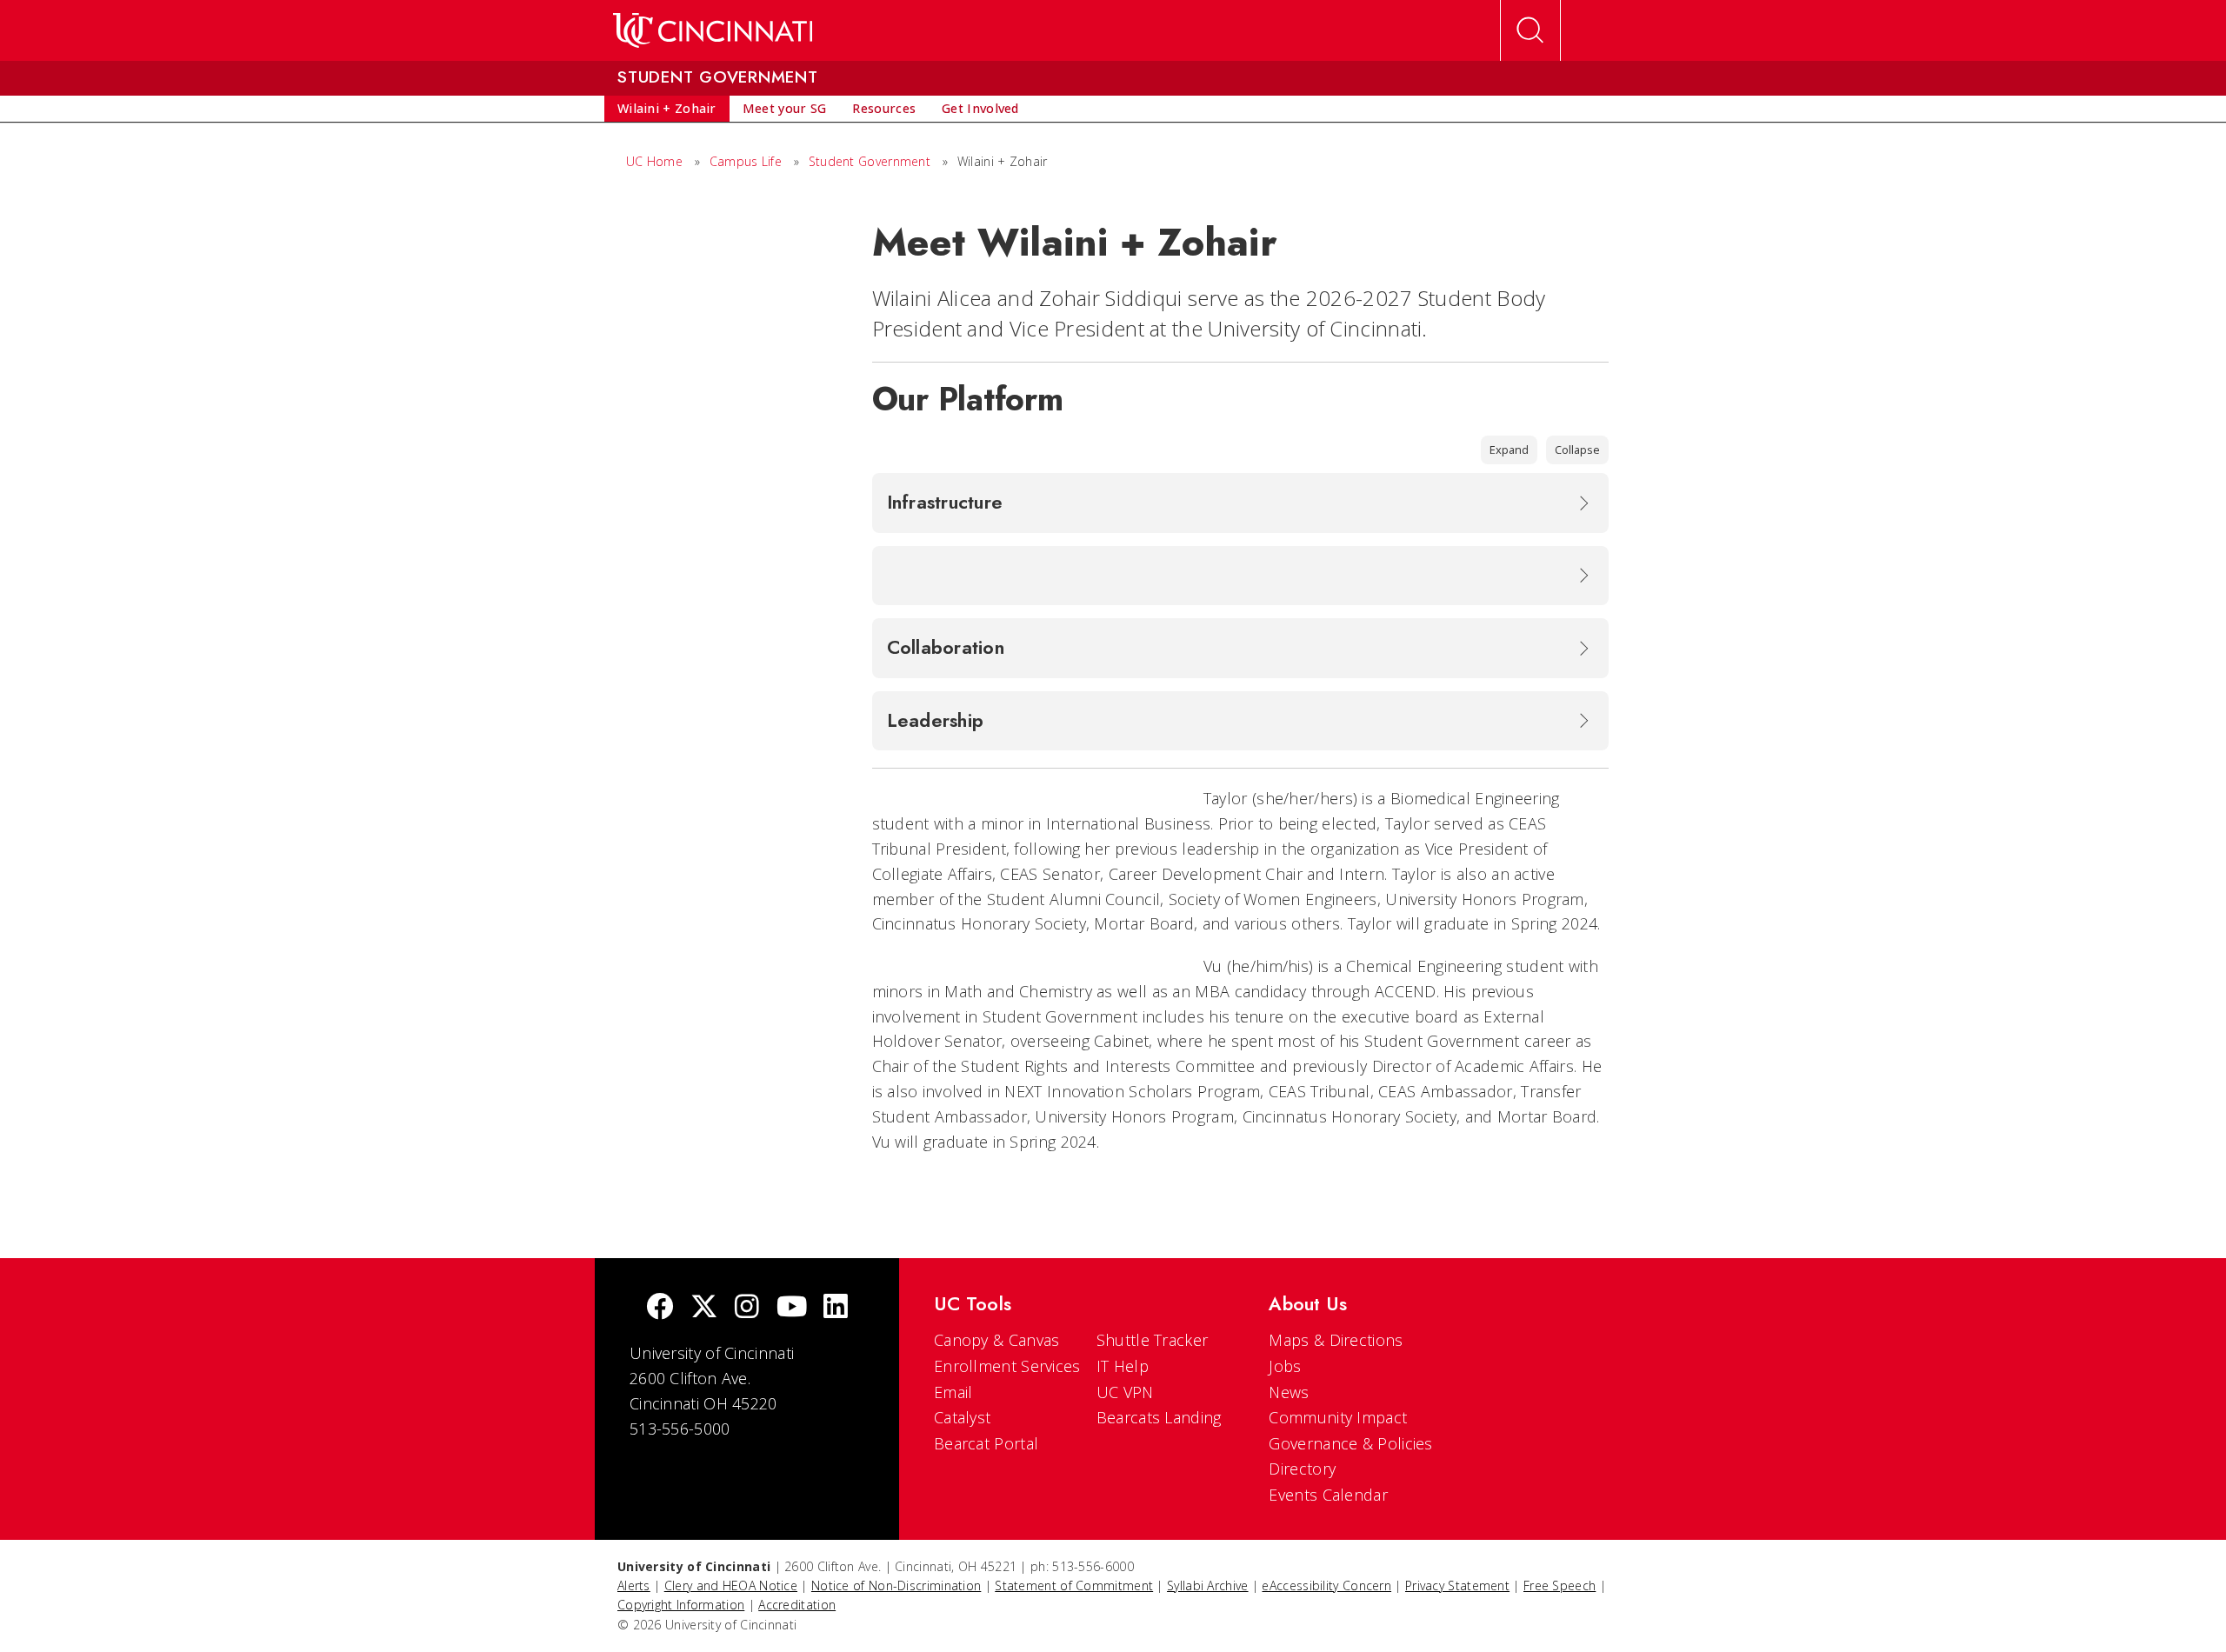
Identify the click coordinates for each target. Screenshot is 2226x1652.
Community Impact (1338, 1417)
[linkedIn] (836, 1308)
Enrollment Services (1007, 1366)
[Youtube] (792, 1308)
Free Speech (1560, 1585)
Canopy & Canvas (997, 1340)
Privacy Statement (1457, 1585)
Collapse (1577, 450)
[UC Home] (713, 30)
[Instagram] (747, 1308)
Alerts (634, 1585)
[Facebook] (660, 1308)
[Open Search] (1530, 30)
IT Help (1123, 1366)
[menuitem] (667, 109)
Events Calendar (1328, 1495)
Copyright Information (681, 1605)
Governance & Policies (1350, 1443)
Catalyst (962, 1417)
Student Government (870, 161)
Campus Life (746, 161)
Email (953, 1392)
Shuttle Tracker (1153, 1340)
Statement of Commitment (1074, 1585)
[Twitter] (704, 1308)
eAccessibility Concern (1326, 1585)
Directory (1302, 1469)
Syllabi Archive (1208, 1585)
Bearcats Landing (1159, 1417)
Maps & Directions (1336, 1340)
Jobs (1285, 1366)
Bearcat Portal (986, 1443)
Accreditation (797, 1605)
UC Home (654, 161)
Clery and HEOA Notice (731, 1585)
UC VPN (1125, 1392)
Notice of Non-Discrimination (896, 1585)
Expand (1509, 450)
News (1289, 1392)
